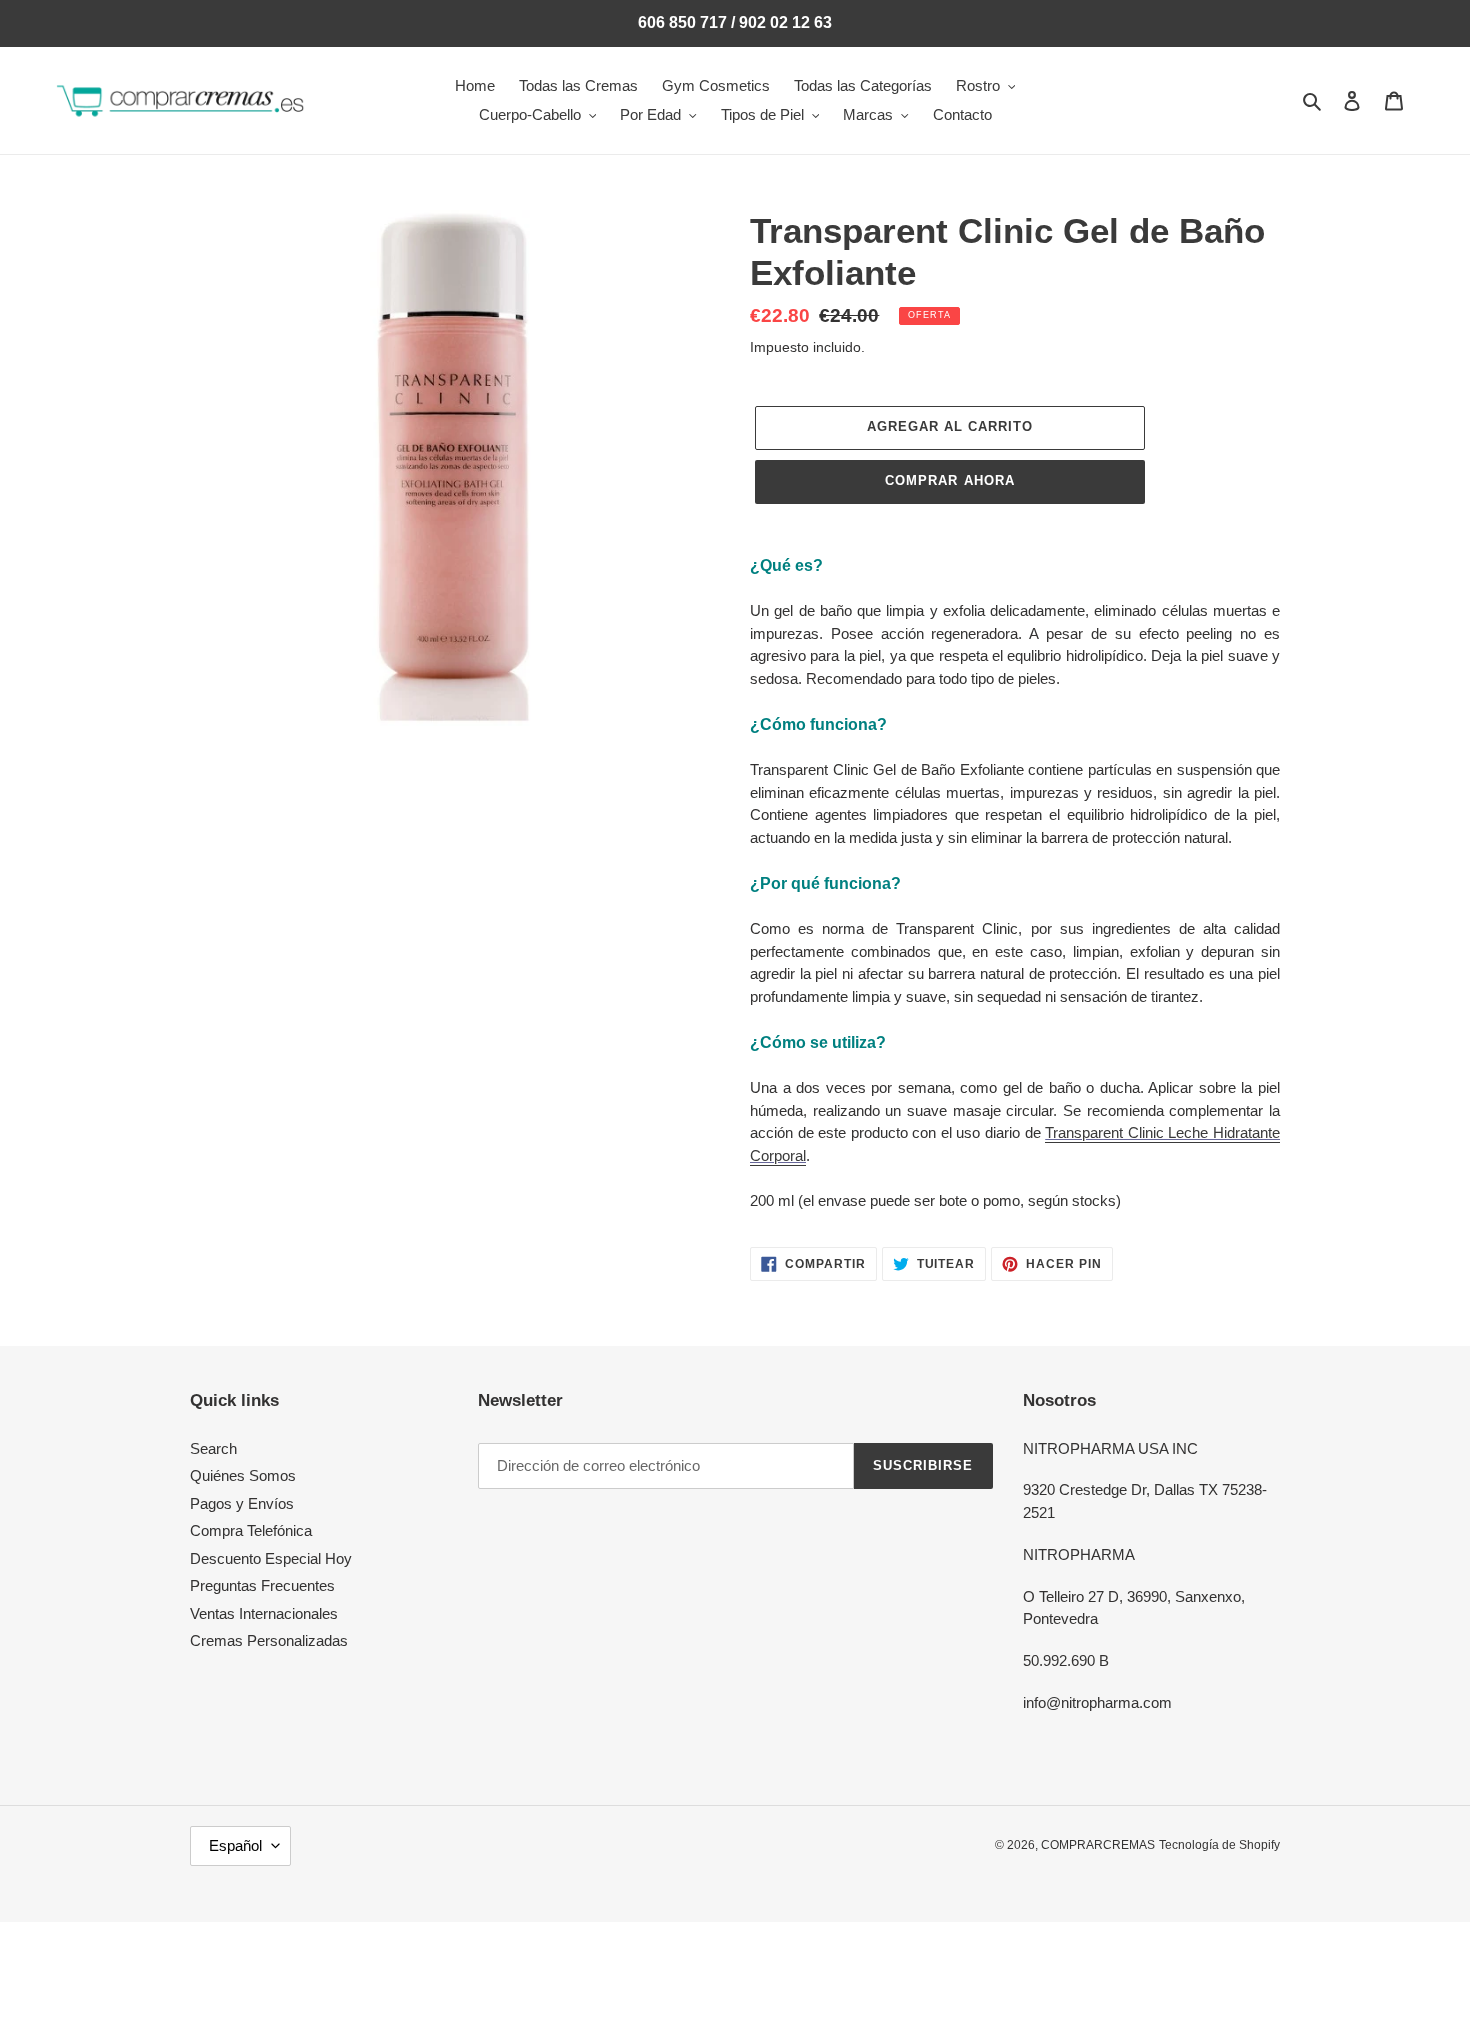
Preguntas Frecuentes (262, 1585)
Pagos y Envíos (242, 1503)
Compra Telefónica (251, 1530)
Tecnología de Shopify (1219, 1845)
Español (235, 1845)
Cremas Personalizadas (269, 1640)
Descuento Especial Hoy (271, 1558)
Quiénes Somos (243, 1475)
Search (213, 1448)
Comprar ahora (950, 480)
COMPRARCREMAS (1098, 1845)
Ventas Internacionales (264, 1613)
